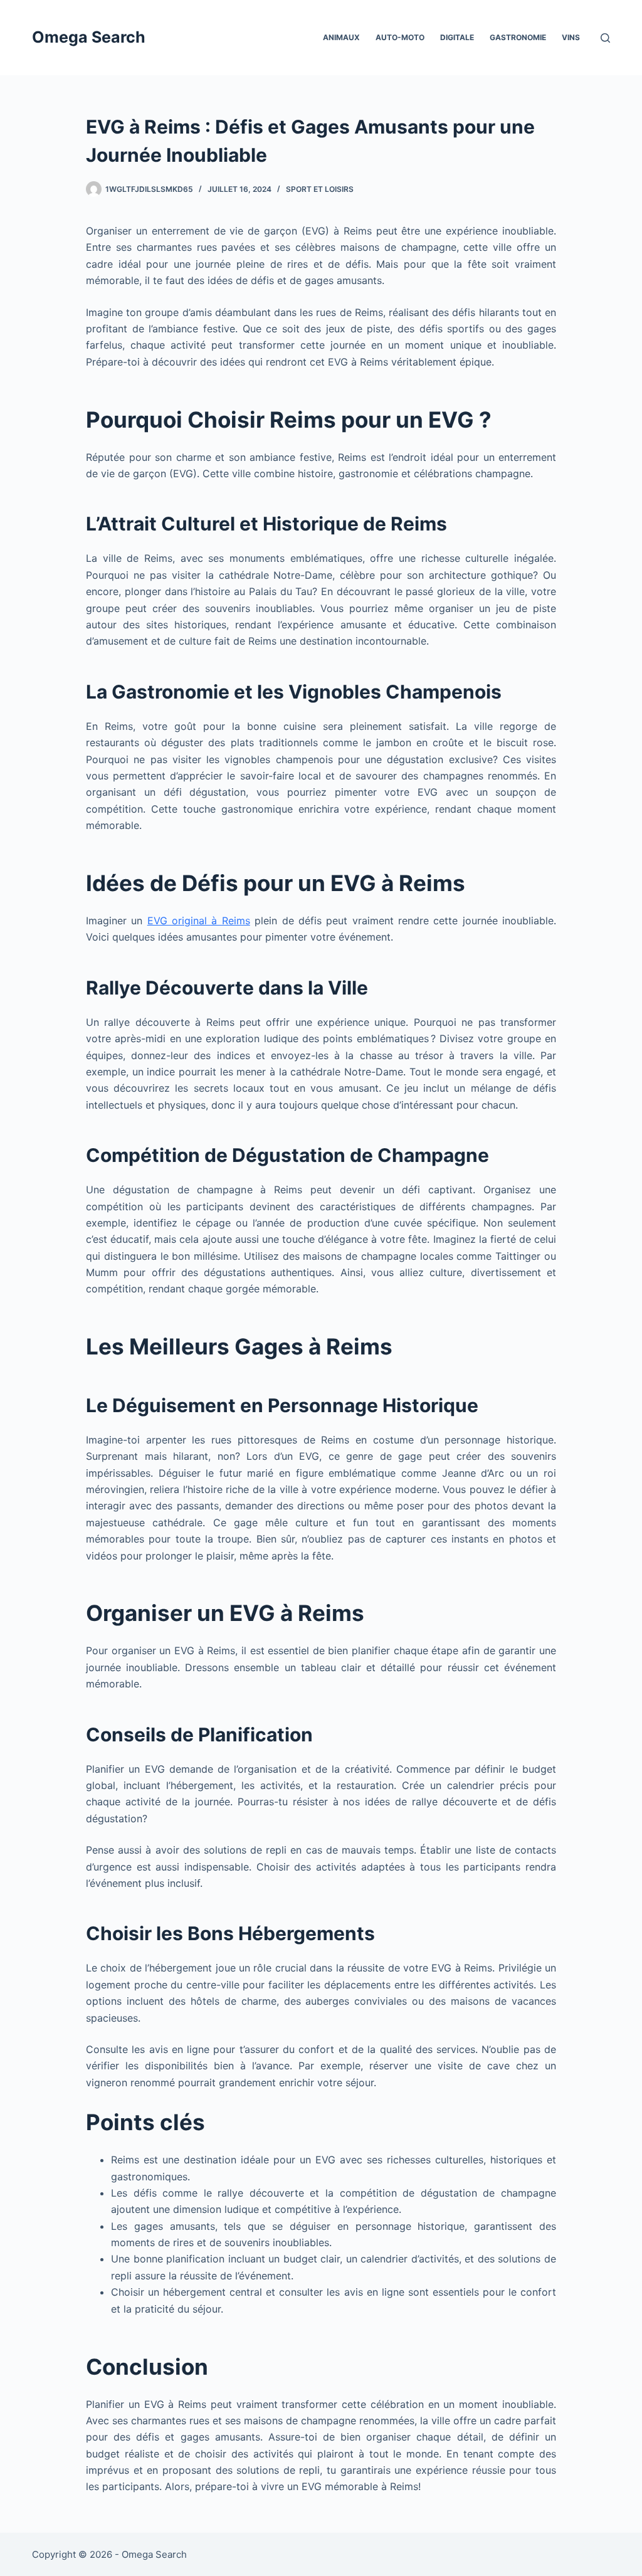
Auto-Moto (400, 37)
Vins (571, 37)
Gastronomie (518, 37)
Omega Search (89, 37)
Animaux (341, 37)
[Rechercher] (605, 38)
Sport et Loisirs (320, 189)
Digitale (457, 37)
